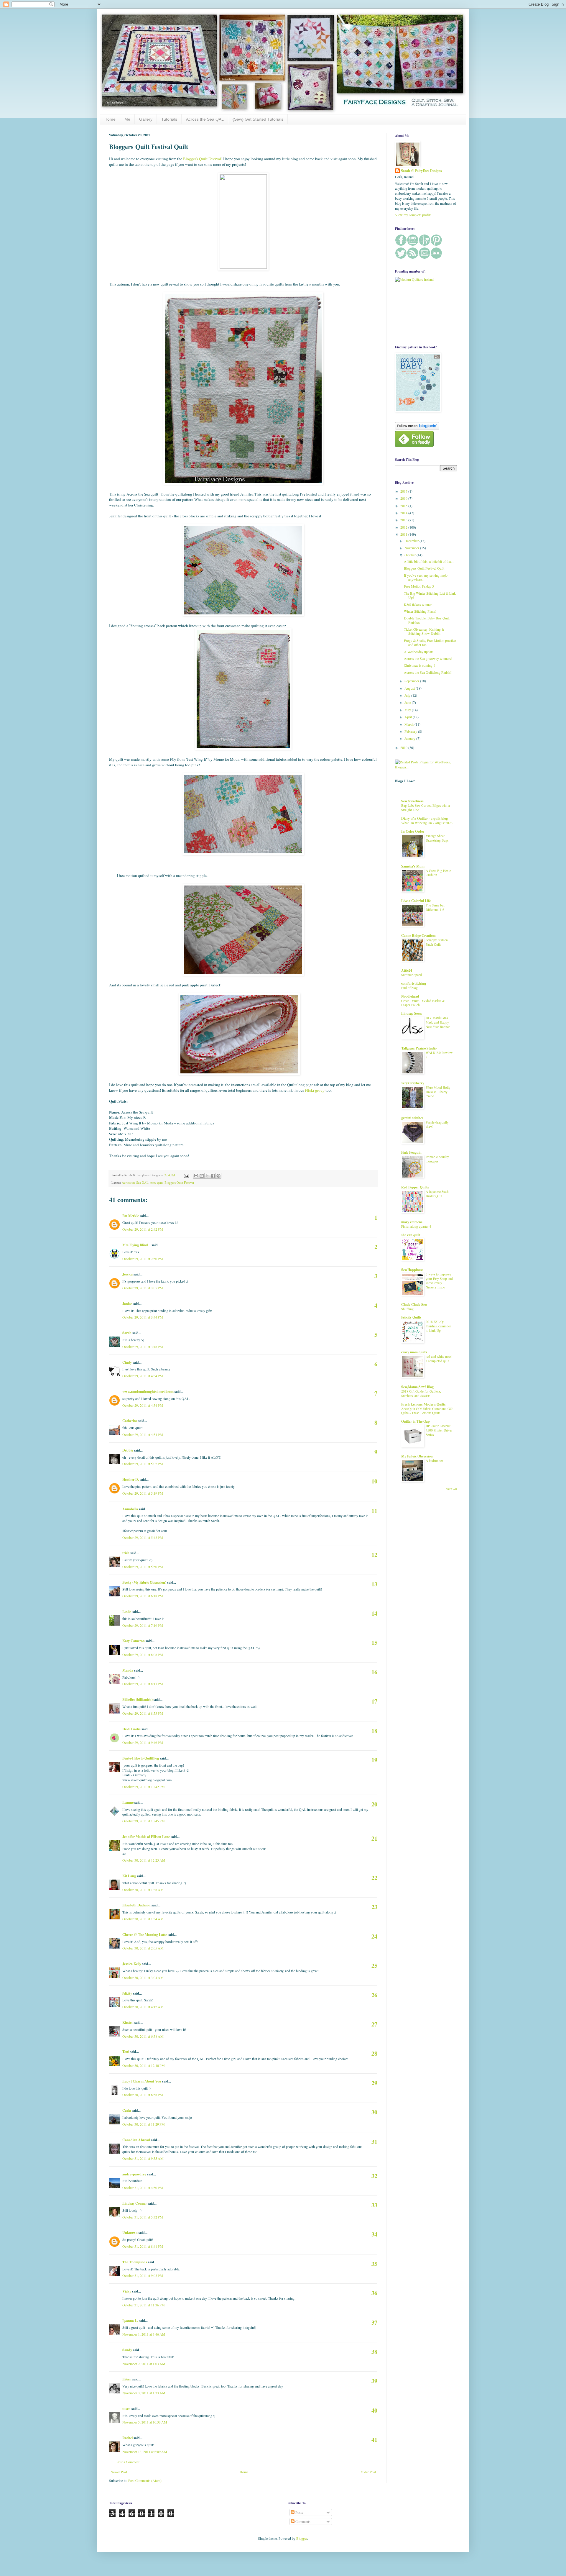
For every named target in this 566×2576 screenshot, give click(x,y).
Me (127, 119)
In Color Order (413, 831)
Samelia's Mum (413, 866)
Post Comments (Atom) (145, 2480)
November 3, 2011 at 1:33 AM (144, 2393)
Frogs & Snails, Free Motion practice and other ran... (430, 642)
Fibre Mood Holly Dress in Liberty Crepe (438, 1092)
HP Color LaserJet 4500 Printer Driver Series (439, 1430)
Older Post (368, 2472)
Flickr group (315, 1090)
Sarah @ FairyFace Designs (421, 171)
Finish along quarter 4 (416, 1226)
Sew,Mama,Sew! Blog (417, 1387)
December (412, 541)
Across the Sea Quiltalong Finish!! (428, 672)
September (412, 681)
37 (374, 2322)
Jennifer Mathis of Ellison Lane (146, 1837)
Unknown (130, 2233)
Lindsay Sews (412, 1013)
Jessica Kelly (132, 1964)
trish (126, 1553)
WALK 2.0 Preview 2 (439, 1055)
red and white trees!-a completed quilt (440, 1359)
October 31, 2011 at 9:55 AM (143, 2158)
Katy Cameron (134, 1641)
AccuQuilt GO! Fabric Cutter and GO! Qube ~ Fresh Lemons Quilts (427, 1411)
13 (374, 1584)
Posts (299, 2512)
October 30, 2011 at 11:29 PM (144, 2124)
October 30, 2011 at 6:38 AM (143, 2036)
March (409, 724)
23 (374, 1907)
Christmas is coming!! (419, 665)
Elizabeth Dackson (136, 1905)
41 (374, 2440)
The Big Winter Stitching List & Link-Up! (430, 595)
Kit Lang (129, 1876)
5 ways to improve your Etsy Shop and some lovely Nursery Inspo (439, 1281)
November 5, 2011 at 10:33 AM (145, 2422)
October (410, 555)
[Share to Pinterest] (218, 1176)
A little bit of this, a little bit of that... (429, 561)
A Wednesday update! (419, 652)
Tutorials (169, 119)
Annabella (130, 1509)
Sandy (127, 2350)
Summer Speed (412, 975)
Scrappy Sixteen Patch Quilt (437, 942)
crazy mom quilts (414, 1352)
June (408, 702)
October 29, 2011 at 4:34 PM (143, 1376)
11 (374, 1511)
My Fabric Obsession (417, 1456)
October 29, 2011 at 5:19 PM (143, 1493)
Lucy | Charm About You (142, 2081)
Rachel (127, 2438)
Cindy (127, 1362)
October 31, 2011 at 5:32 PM (143, 2217)
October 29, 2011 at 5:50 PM (143, 1567)
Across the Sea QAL (205, 119)
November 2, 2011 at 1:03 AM (144, 2364)
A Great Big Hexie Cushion (438, 873)
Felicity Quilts (411, 1317)
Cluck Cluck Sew (414, 1305)
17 (374, 1701)
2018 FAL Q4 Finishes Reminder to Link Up (438, 1326)
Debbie (128, 1450)
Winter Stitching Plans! (420, 611)
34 (374, 2234)
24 (374, 1936)
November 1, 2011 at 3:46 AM (144, 2334)
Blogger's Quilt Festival (202, 159)
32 (374, 2176)
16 (374, 1672)
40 (374, 2410)
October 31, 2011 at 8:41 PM (143, 2246)
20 (374, 1804)
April (409, 717)
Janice (127, 1304)
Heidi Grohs (131, 1729)
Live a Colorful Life (416, 901)
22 (374, 1878)
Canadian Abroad (136, 2140)
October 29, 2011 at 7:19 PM (143, 1625)
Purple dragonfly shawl (437, 1124)
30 (374, 2112)
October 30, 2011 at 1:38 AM (143, 1890)
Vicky (127, 2291)
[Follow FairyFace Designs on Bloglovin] (417, 428)
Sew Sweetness (412, 801)
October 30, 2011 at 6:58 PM (143, 2095)
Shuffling (407, 1309)
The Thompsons (135, 2262)
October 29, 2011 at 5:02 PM (143, 1464)
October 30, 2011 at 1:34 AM (143, 1919)
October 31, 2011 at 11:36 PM (144, 2305)
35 (374, 2264)
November (412, 548)
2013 (404, 520)
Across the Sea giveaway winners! (428, 658)
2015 (404, 506)
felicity (127, 1993)
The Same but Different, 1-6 (435, 907)
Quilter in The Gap (416, 1421)
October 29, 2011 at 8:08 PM (143, 1655)
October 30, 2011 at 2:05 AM (143, 1948)
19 (374, 1760)
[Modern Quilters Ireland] (414, 279)
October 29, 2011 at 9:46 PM (143, 1742)
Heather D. (131, 1479)
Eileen (127, 2379)
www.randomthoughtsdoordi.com (148, 1392)
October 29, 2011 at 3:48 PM (143, 1347)
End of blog (409, 988)
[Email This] (196, 1176)
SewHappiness (412, 1270)
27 (374, 2024)
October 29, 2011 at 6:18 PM (143, 1596)
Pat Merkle (131, 1216)
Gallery (146, 119)
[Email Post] (186, 1175)
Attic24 (407, 970)
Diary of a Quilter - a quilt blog (424, 818)
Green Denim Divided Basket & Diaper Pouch (423, 1003)
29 (374, 2083)
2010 (404, 747)
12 (374, 1555)
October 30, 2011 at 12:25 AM (144, 1860)
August (410, 688)
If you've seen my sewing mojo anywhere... (426, 577)
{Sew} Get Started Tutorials (258, 119)
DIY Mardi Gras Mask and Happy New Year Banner (438, 1022)
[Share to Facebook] (213, 1176)
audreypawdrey (134, 2174)
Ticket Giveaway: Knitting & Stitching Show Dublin (424, 631)
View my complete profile (413, 215)
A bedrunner (434, 1461)
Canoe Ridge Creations (419, 936)
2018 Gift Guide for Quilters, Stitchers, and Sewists (421, 1393)
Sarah (127, 1333)
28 (374, 2053)
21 (374, 1838)
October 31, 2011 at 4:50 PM (143, 2188)
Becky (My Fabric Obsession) (144, 1582)
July (408, 695)
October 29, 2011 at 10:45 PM (144, 1821)
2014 (404, 513)
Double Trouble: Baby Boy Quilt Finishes (427, 620)
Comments (302, 2521)
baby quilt (157, 1183)
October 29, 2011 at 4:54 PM (143, 1434)
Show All (451, 1489)
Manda (128, 1670)
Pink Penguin (411, 1152)
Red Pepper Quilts (415, 1187)
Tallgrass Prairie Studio (419, 1048)
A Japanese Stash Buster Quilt (437, 1194)
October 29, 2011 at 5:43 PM (143, 1537)
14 (374, 1613)
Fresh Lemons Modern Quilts (423, 1404)
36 (374, 2293)
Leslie (127, 1612)
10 (374, 1481)
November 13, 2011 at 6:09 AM (145, 2452)
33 (374, 2205)
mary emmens (412, 1222)
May (408, 710)
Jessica (127, 1274)
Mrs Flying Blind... (136, 1245)
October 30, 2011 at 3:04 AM (143, 1977)
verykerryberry (413, 1083)
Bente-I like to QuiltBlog (141, 1758)
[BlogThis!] (202, 1176)
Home (110, 119)
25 (374, 1966)
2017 (404, 491)
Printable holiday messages (437, 1159)
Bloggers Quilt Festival (179, 1183)
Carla (127, 2110)
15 (374, 1643)
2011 (404, 534)
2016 (404, 498)
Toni (126, 2052)
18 (374, 1731)
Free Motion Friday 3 (419, 586)
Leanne (128, 1802)
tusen (126, 2409)
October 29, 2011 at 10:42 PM (144, 1787)
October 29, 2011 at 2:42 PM (143, 1229)
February (411, 731)
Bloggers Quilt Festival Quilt (424, 568)
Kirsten (128, 2022)
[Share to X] (207, 1176)
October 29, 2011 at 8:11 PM (143, 1684)
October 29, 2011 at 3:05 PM (143, 1288)
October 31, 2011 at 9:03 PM (143, 2275)
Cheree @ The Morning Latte (145, 1935)
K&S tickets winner (418, 604)
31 (374, 2142)
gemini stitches (412, 1118)
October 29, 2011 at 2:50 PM (143, 1259)
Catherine (130, 1421)
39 (374, 2381)
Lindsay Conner (135, 2203)
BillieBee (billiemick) (138, 1699)
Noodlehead (410, 996)
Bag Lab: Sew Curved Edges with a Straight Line (426, 808)
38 (374, 2352)
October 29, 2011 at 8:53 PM (143, 1713)
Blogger (302, 2538)
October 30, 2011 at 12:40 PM (144, 2065)
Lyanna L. (130, 2321)
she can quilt (411, 1235)
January (410, 738)
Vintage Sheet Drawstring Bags (437, 838)
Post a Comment (128, 2462)
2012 (404, 527)
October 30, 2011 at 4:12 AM (143, 2007)
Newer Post (119, 2472)
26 (374, 1995)
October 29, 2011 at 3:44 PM (143, 1317)
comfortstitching (414, 983)
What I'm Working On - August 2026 (427, 823)
